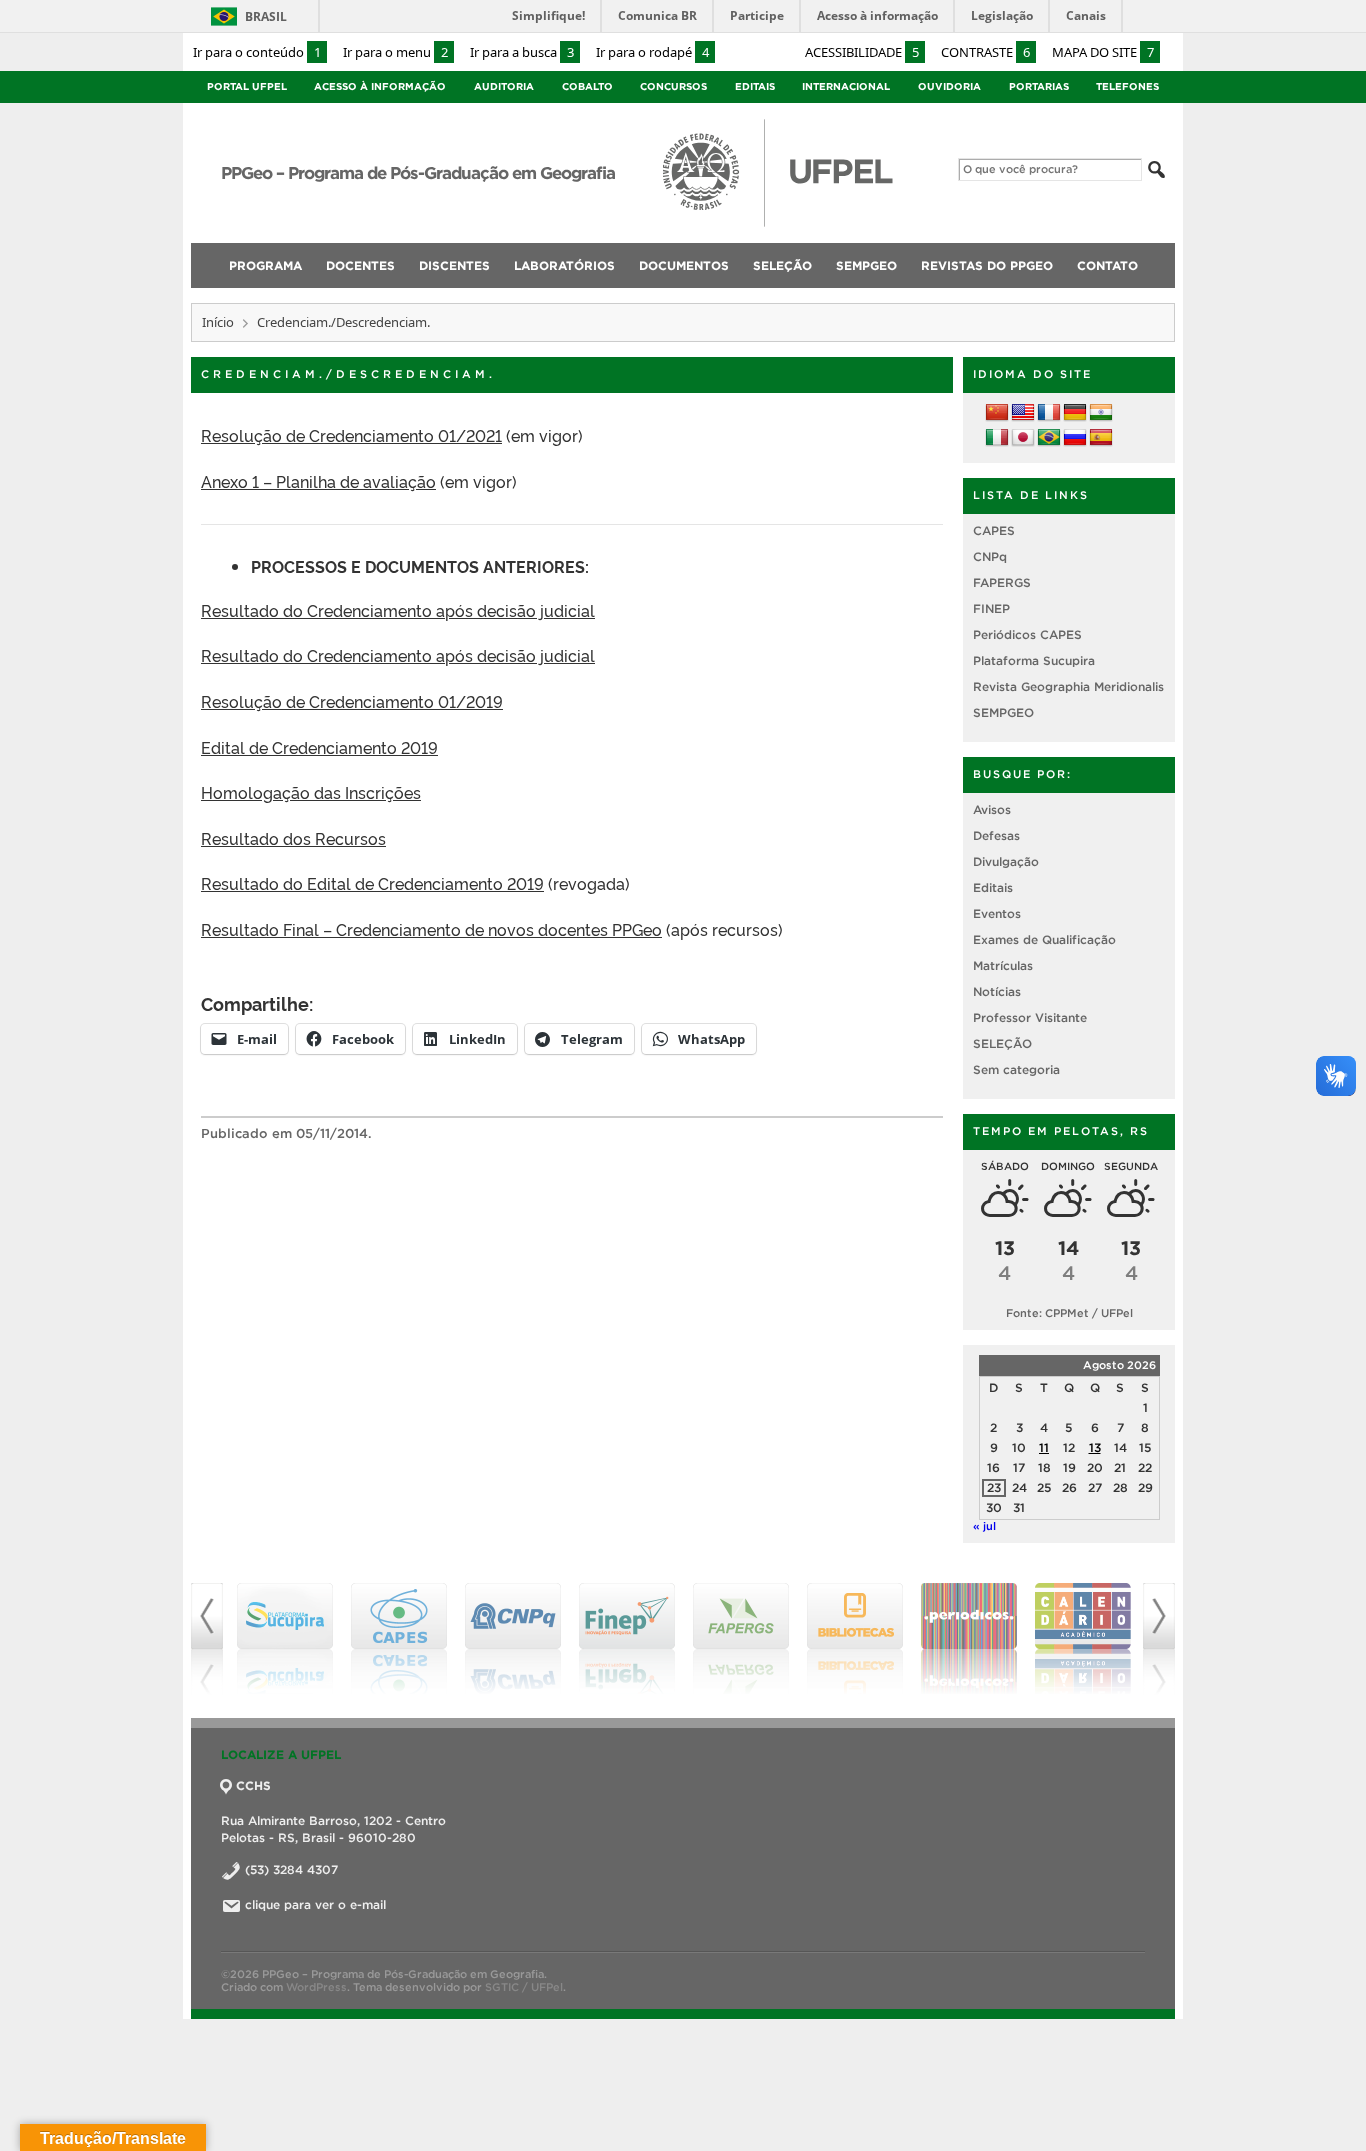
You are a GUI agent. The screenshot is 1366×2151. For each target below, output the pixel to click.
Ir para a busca (522, 52)
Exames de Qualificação (1044, 939)
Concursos (673, 86)
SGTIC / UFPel (524, 1987)
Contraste (985, 52)
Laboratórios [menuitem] (564, 265)
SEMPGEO (1003, 712)
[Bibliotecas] (855, 1639)
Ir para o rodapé (652, 52)
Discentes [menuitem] (454, 265)
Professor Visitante (1030, 1017)
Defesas (996, 835)
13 (1095, 1447)
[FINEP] (627, 1639)
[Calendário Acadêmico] (1083, 1639)
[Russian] (1075, 438)
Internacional (846, 86)
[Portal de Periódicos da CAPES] (969, 1639)
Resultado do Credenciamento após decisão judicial (398, 610)
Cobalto (587, 86)
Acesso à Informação (380, 86)
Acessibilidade (862, 52)
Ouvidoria (949, 86)
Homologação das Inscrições (311, 792)
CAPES (994, 530)
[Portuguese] (1049, 438)
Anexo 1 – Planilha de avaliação (318, 481)
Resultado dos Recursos (293, 838)
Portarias (1039, 86)
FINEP (991, 608)
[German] (1075, 413)
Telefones (1127, 86)
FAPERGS (1002, 582)
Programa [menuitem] (265, 265)
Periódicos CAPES (1027, 634)
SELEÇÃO (1002, 1043)
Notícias (997, 991)
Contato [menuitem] (1107, 265)
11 (1044, 1447)
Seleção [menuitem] (782, 265)
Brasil (266, 16)
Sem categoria (1016, 1069)
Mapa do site (1103, 52)
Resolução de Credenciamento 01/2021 (351, 435)
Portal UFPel (247, 86)
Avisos (992, 809)
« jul (984, 1526)
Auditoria (504, 86)
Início (218, 322)
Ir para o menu (395, 52)
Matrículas (1003, 965)
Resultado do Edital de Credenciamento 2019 (372, 883)
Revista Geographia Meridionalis (1068, 686)
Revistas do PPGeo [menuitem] (987, 265)
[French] (1049, 413)
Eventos (997, 913)
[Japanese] (1023, 438)
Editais (755, 86)
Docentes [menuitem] (360, 265)
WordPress (316, 1987)
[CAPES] (399, 1639)
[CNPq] (513, 1639)
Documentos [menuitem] (684, 265)
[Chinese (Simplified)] (997, 413)
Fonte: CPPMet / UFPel (1069, 1313)
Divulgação (1006, 861)
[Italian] (997, 438)
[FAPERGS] (741, 1639)
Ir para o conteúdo (257, 52)
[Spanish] (1101, 438)
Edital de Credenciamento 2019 (319, 747)
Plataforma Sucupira (1034, 660)
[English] (1023, 413)
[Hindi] (1101, 413)
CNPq (990, 556)
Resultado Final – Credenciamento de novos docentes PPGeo (431, 929)
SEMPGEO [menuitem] (866, 265)
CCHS (253, 1785)
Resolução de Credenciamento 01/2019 (352, 701)
